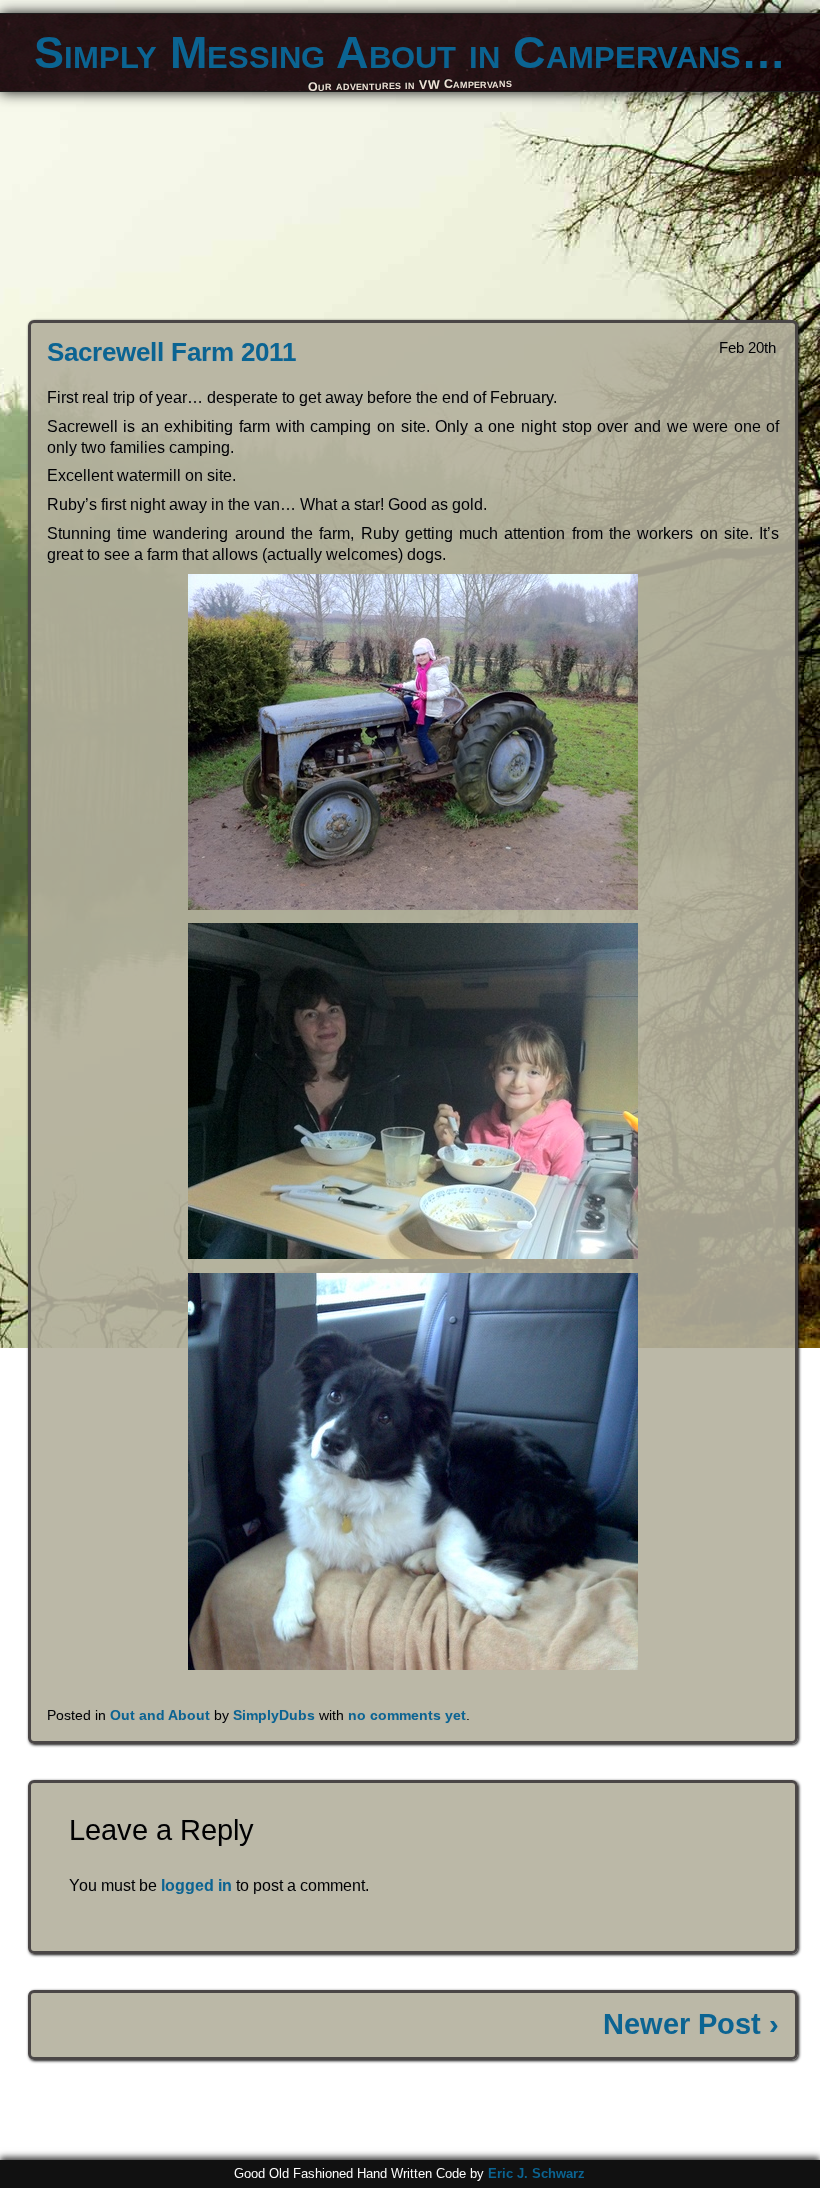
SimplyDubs (274, 1715)
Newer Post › (691, 2024)
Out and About (160, 1715)
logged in (196, 1885)
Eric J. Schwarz (536, 2173)
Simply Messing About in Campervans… (410, 52)
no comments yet (407, 1715)
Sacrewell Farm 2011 (171, 352)
